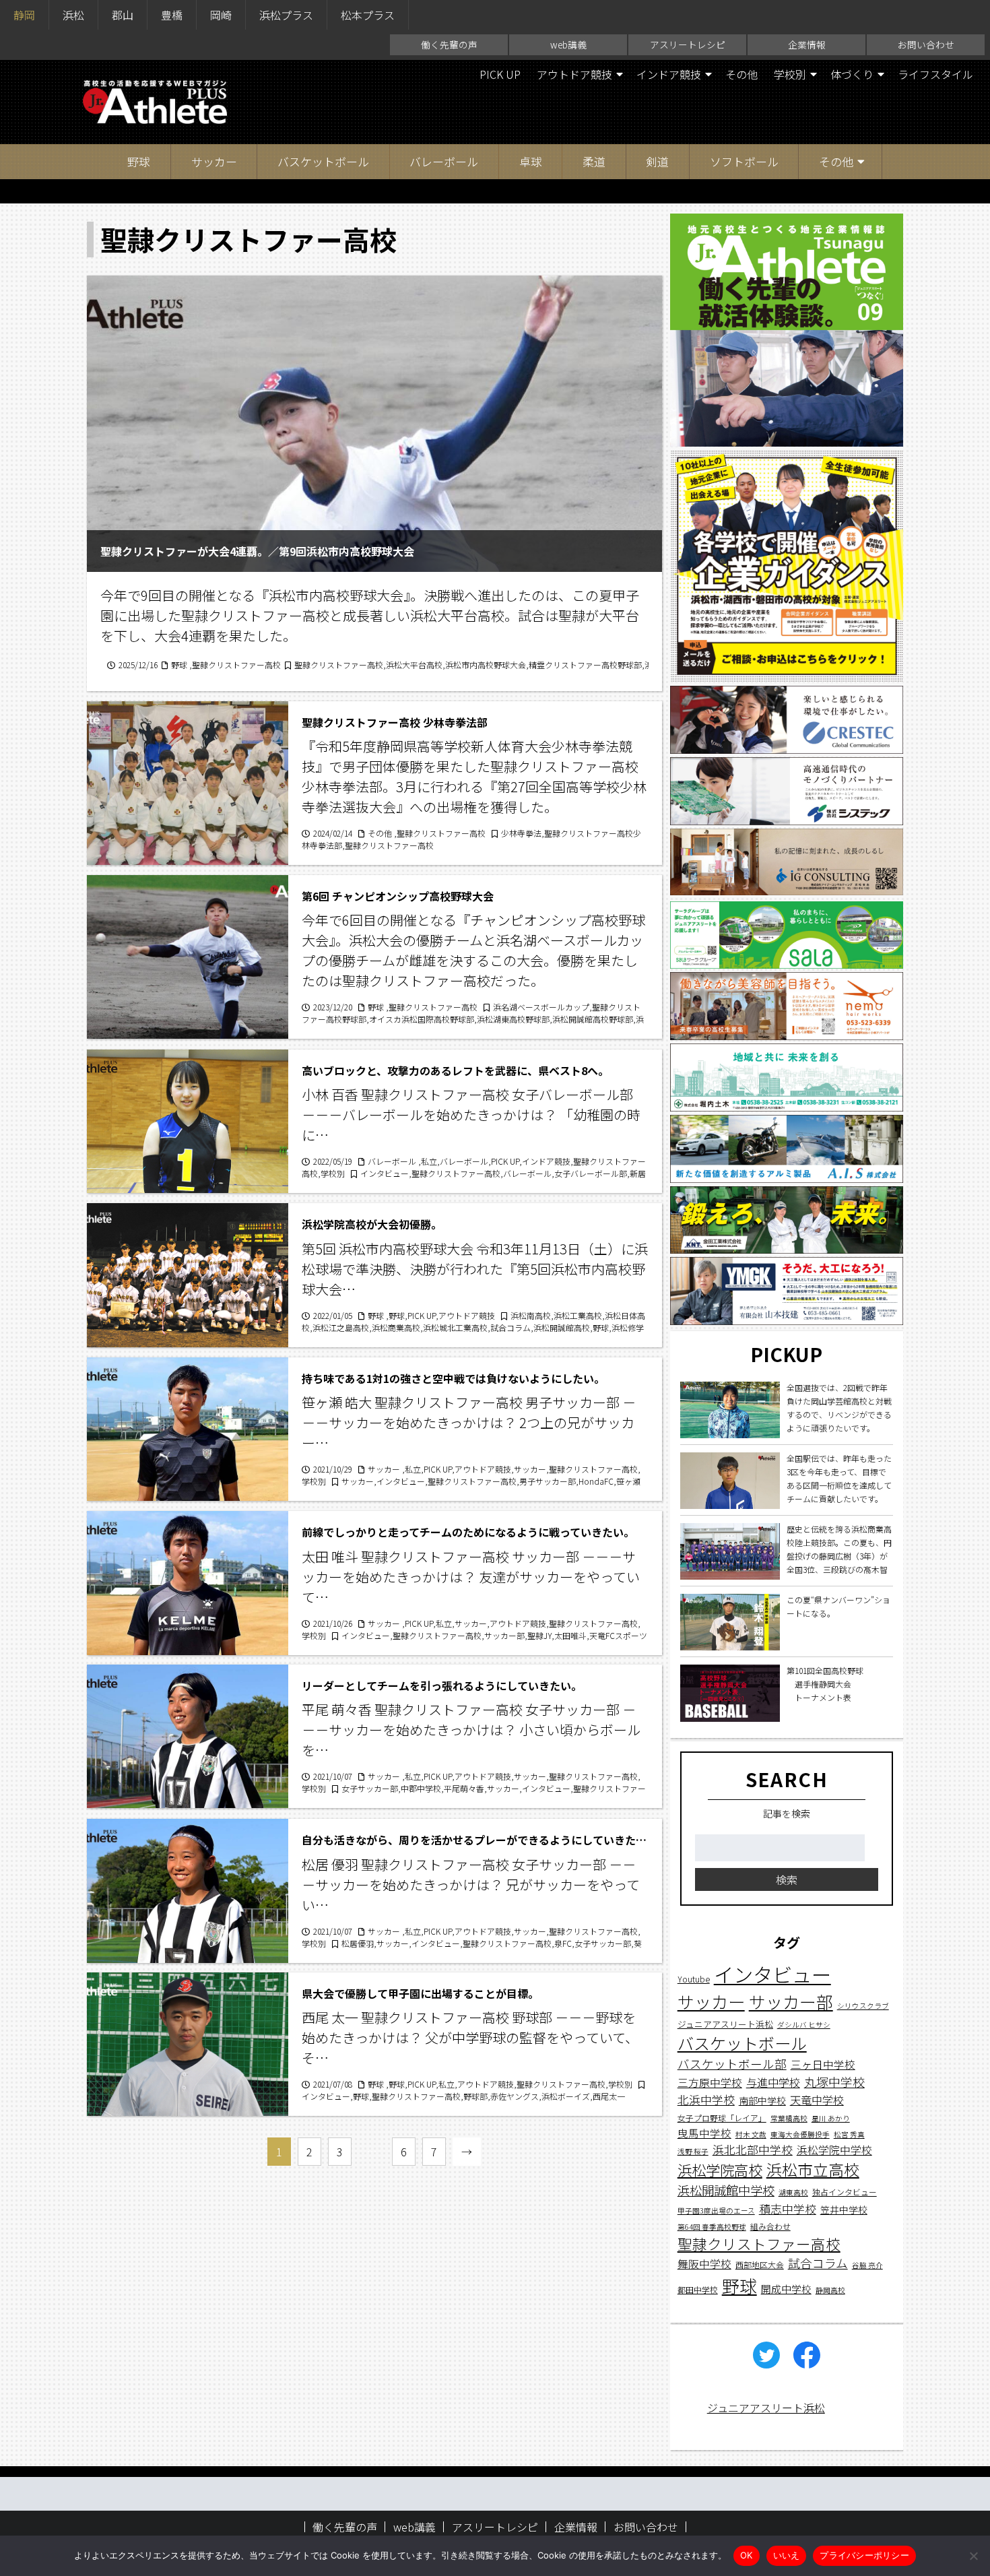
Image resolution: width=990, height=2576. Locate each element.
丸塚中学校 (834, 2082)
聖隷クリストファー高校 (759, 2244)
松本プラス (368, 15)
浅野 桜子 (693, 2151)
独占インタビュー (845, 2192)
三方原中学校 (710, 2083)
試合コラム (818, 2263)
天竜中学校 (817, 2100)
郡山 (123, 15)
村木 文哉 (751, 2134)
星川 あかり (831, 2118)
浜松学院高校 (720, 2169)
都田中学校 (698, 2289)
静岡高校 (830, 2289)
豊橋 (172, 15)
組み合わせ (770, 2226)
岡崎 (221, 15)
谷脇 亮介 (867, 2265)
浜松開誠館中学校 (726, 2190)
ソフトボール (744, 161)
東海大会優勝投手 (800, 2134)
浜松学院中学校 (834, 2150)
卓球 (531, 161)
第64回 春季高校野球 (712, 2227)
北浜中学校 (706, 2099)
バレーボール (444, 161)
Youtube (694, 1979)
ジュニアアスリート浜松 (725, 2024)
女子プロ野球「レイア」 (722, 2117)
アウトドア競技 (574, 74)
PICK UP (500, 74)
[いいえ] (973, 2556)
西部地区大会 (760, 2264)
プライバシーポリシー (864, 2555)
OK (747, 2555)
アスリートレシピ (688, 44)
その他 (741, 74)
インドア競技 (669, 74)
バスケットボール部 (732, 2064)
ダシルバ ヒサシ (804, 2025)
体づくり (852, 74)
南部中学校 (762, 2100)
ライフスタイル (935, 74)
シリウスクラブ (863, 2006)
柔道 (594, 161)
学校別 (790, 74)
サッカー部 (791, 2001)
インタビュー (772, 1974)
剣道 (657, 161)
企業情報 (807, 44)
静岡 (24, 15)
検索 (787, 1879)
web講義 (568, 44)
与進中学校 (773, 2082)
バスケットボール (323, 161)
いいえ (787, 2555)
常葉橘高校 (789, 2118)
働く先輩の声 (449, 44)
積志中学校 (788, 2208)
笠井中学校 (844, 2209)
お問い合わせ (926, 44)
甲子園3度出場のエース (716, 2210)
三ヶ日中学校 (823, 2064)
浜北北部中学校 (753, 2149)
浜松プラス (286, 15)
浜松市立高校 (813, 2169)
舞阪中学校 (704, 2264)
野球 (139, 161)
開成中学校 (786, 2288)
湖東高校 (793, 2192)
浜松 (73, 15)
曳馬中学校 (704, 2132)
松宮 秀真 (849, 2134)
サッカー (214, 161)
